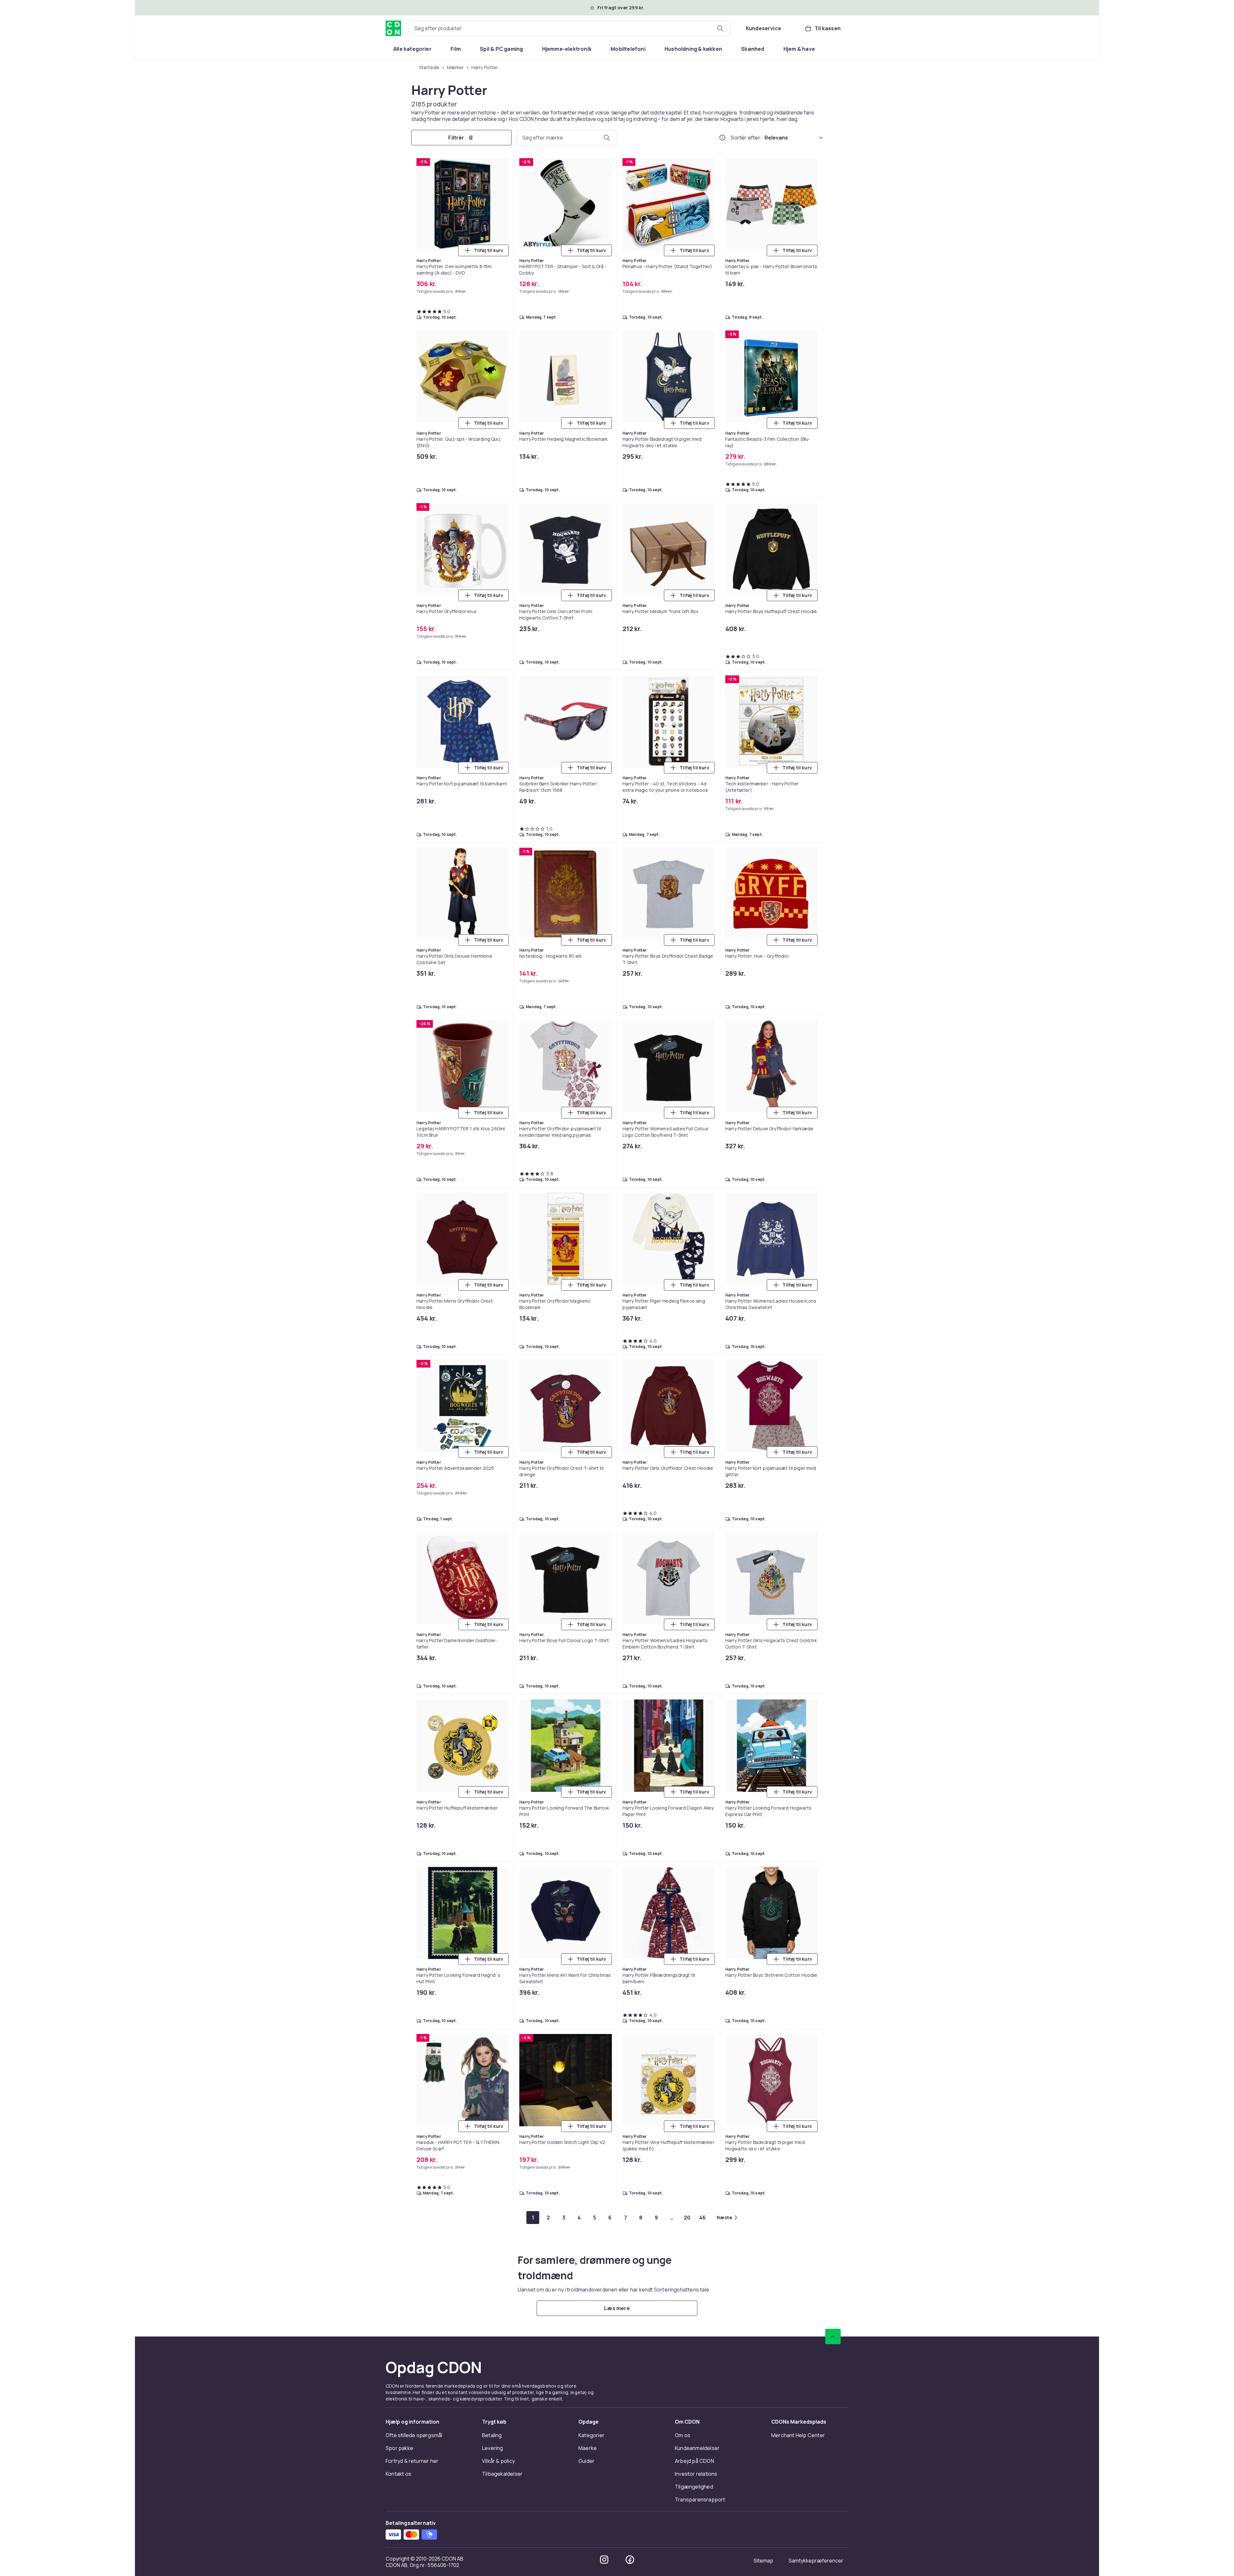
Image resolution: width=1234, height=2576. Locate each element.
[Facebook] (630, 2560)
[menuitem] (412, 49)
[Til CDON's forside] (393, 28)
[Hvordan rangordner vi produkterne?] (722, 138)
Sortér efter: (746, 138)
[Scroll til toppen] (833, 2336)
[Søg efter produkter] (720, 28)
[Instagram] (604, 2560)
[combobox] (570, 28)
